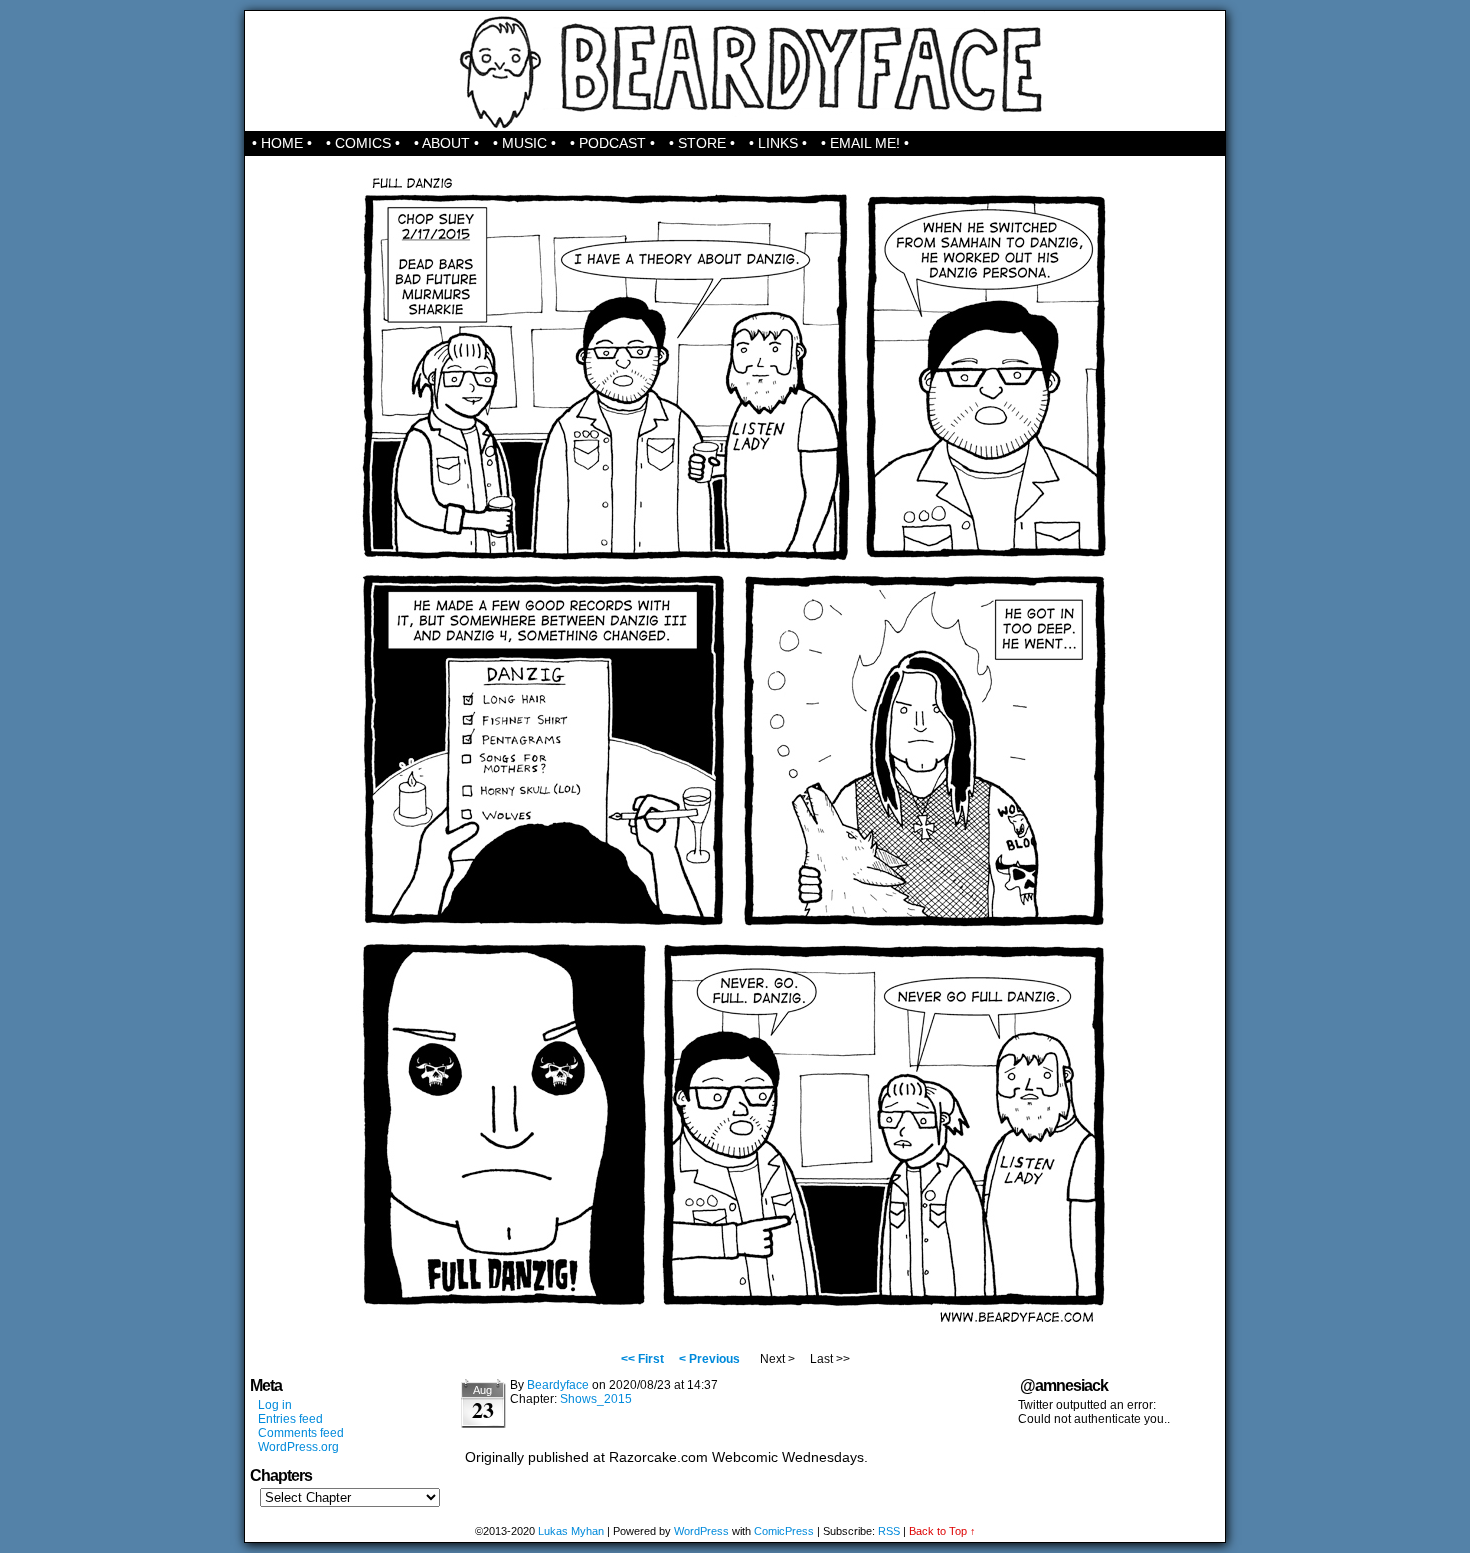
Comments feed (301, 1433)
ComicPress (784, 1531)
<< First (642, 1359)
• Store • (702, 143)
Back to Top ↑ (942, 1531)
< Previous (709, 1359)
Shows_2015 (596, 1399)
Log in (275, 1405)
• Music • (524, 143)
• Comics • (363, 143)
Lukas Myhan (571, 1531)
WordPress (701, 1531)
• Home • (282, 143)
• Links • (778, 143)
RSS (889, 1531)
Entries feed (290, 1419)
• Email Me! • (865, 143)
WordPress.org (298, 1447)
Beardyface (735, 71)
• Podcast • (612, 143)
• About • (446, 143)
